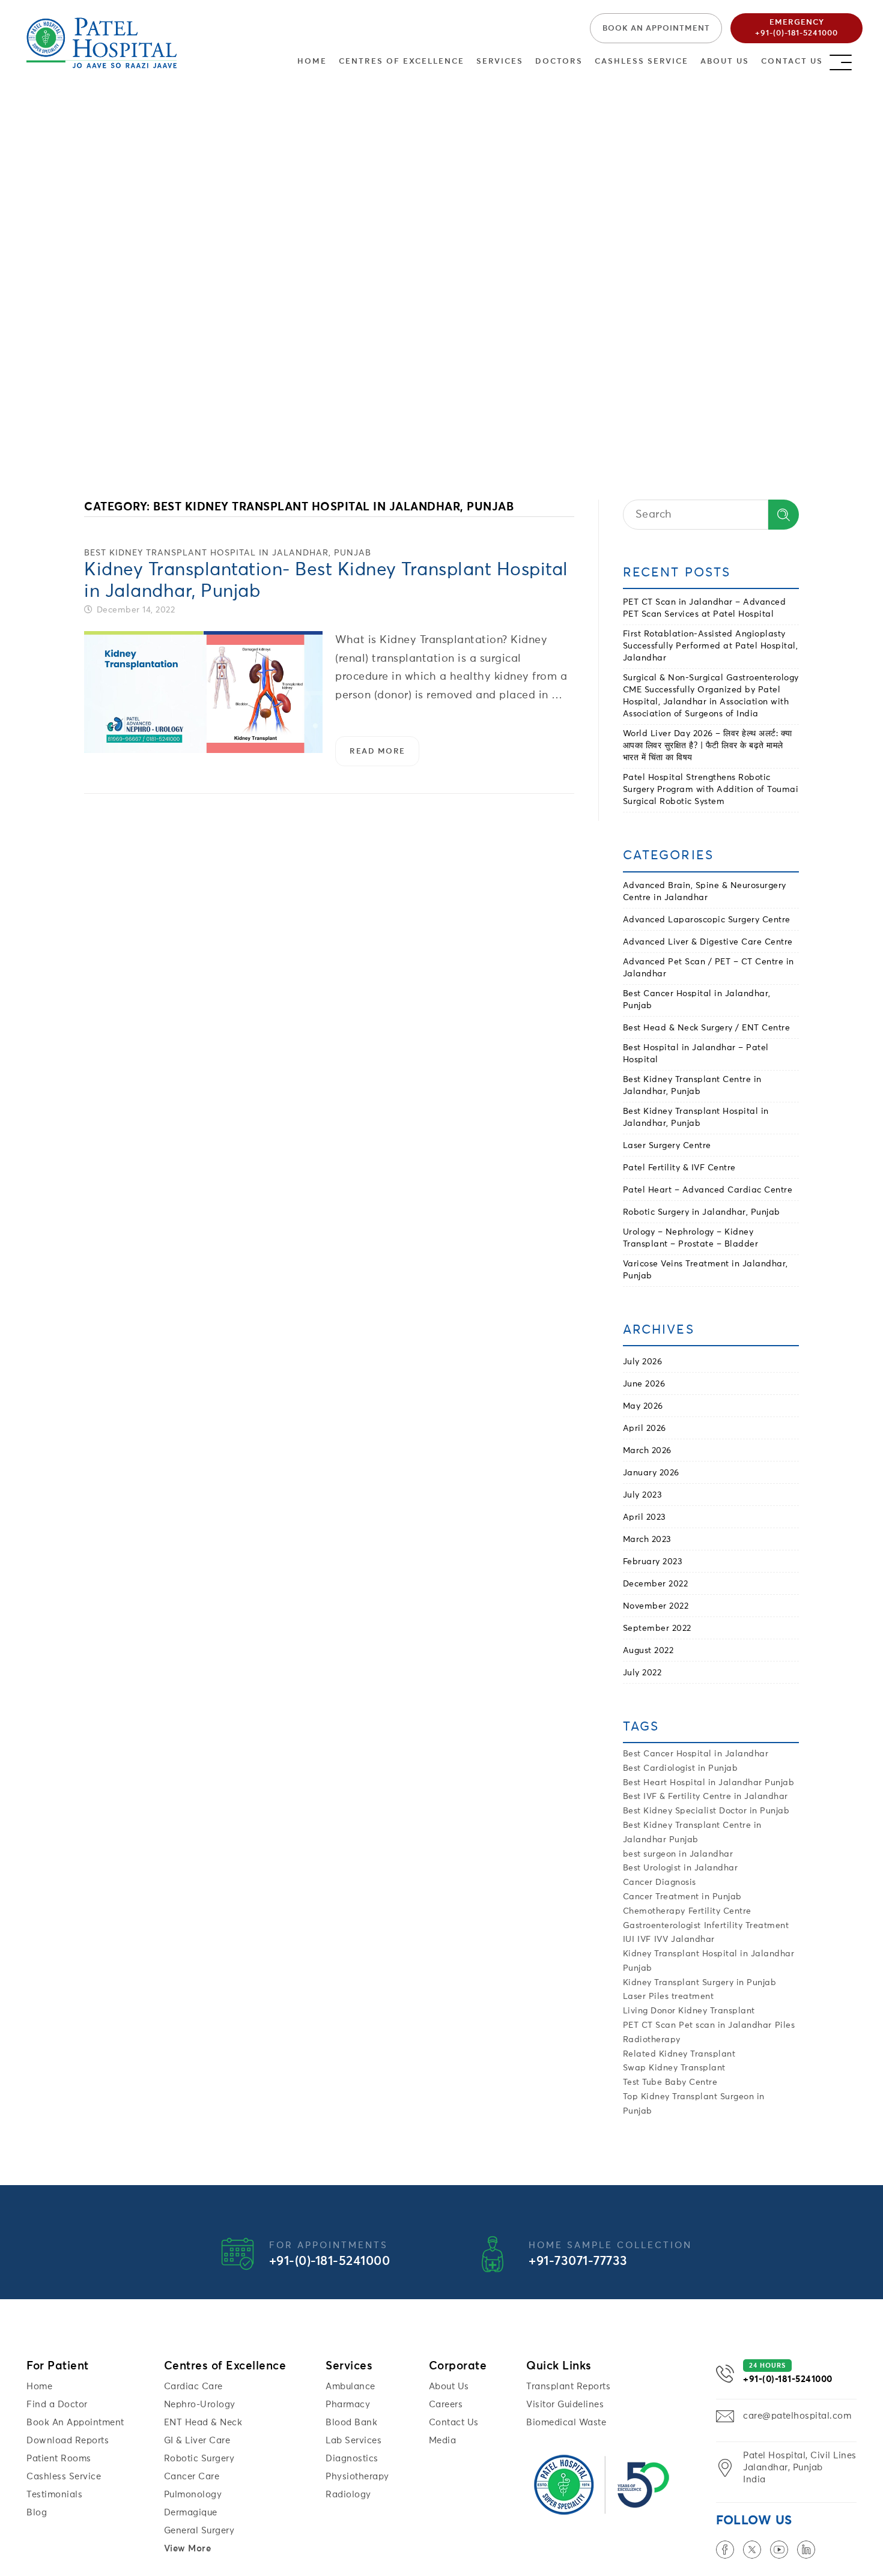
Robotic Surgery (199, 2459)
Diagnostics (352, 2459)
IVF (644, 1940)
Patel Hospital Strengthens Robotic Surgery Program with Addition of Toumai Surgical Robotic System (711, 790)
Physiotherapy (357, 2477)
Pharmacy (348, 2405)
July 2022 (642, 1673)
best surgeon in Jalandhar (678, 1854)
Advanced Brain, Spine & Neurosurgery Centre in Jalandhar (705, 892)
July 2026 (643, 1362)
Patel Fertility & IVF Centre (679, 1168)
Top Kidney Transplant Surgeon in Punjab (694, 2104)
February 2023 (653, 1562)
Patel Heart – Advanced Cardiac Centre (708, 1190)
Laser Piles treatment (669, 1997)
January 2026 (651, 1473)
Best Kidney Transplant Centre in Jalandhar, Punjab (692, 1086)
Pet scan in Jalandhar (725, 2025)
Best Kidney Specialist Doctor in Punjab (706, 1811)
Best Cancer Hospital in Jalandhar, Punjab (697, 1000)
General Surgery (199, 2531)
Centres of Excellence (402, 62)
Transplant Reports (568, 2387)
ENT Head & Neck (203, 2423)
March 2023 (647, 1540)
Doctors (559, 62)
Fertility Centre (720, 1911)
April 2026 (645, 1429)
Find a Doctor (57, 2405)
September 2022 (657, 1628)
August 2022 (648, 1651)
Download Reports (68, 2441)
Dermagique (191, 2513)
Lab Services (354, 2441)
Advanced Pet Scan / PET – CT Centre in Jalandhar (709, 968)
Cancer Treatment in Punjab (682, 1897)
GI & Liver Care (197, 2441)
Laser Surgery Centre (667, 1146)
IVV (661, 1940)
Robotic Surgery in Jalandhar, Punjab (702, 1212)
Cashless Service (642, 62)
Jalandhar (693, 1940)
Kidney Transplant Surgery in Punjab (700, 1983)
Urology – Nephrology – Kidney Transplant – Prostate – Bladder (691, 1238)
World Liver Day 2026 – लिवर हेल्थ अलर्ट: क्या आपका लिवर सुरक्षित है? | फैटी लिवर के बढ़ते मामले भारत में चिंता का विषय (708, 746)
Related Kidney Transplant (679, 2054)
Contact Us (792, 62)
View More (188, 2549)
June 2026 (644, 1384)
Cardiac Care (193, 2387)
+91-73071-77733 (578, 2262)
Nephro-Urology (200, 2405)
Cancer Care (192, 2477)
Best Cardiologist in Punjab (681, 1768)
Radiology (348, 2495)
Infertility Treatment (747, 1926)
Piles (785, 2025)
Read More (384, 757)
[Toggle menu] (852, 59)
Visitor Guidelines (565, 2405)
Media (443, 2441)
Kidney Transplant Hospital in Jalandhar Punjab (709, 1961)
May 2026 (643, 1406)
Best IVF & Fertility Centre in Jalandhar (705, 1797)
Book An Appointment (75, 2423)
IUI (629, 1940)
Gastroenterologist (662, 1926)
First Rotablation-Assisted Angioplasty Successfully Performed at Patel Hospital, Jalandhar (711, 646)
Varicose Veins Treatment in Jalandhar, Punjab (705, 1270)
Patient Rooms (59, 2459)
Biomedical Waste (566, 2423)
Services (500, 62)
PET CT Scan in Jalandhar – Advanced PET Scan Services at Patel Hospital (705, 608)
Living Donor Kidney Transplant (689, 2011)
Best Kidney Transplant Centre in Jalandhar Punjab (692, 1833)
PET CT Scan (650, 2025)
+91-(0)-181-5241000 (330, 2262)
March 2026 (647, 1451)
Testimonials (54, 2495)
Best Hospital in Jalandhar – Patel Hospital (696, 1054)
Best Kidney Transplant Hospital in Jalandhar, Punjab (228, 553)
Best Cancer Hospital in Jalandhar (696, 1754)
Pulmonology (193, 2495)
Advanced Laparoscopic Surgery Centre (707, 920)
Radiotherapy (652, 2040)
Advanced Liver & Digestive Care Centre (708, 942)
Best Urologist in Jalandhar (681, 1868)
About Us (725, 62)
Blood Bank (351, 2423)
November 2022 (656, 1606)
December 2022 (656, 1584)
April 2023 (645, 1517)
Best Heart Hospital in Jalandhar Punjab (709, 1783)
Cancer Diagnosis (660, 1882)
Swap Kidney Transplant (674, 2068)
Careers (446, 2405)
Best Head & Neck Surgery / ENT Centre (707, 1028)
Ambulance (350, 2387)
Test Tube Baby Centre (670, 2082)
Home (312, 62)
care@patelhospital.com (797, 2416)
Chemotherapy (654, 1911)
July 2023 (643, 1495)
